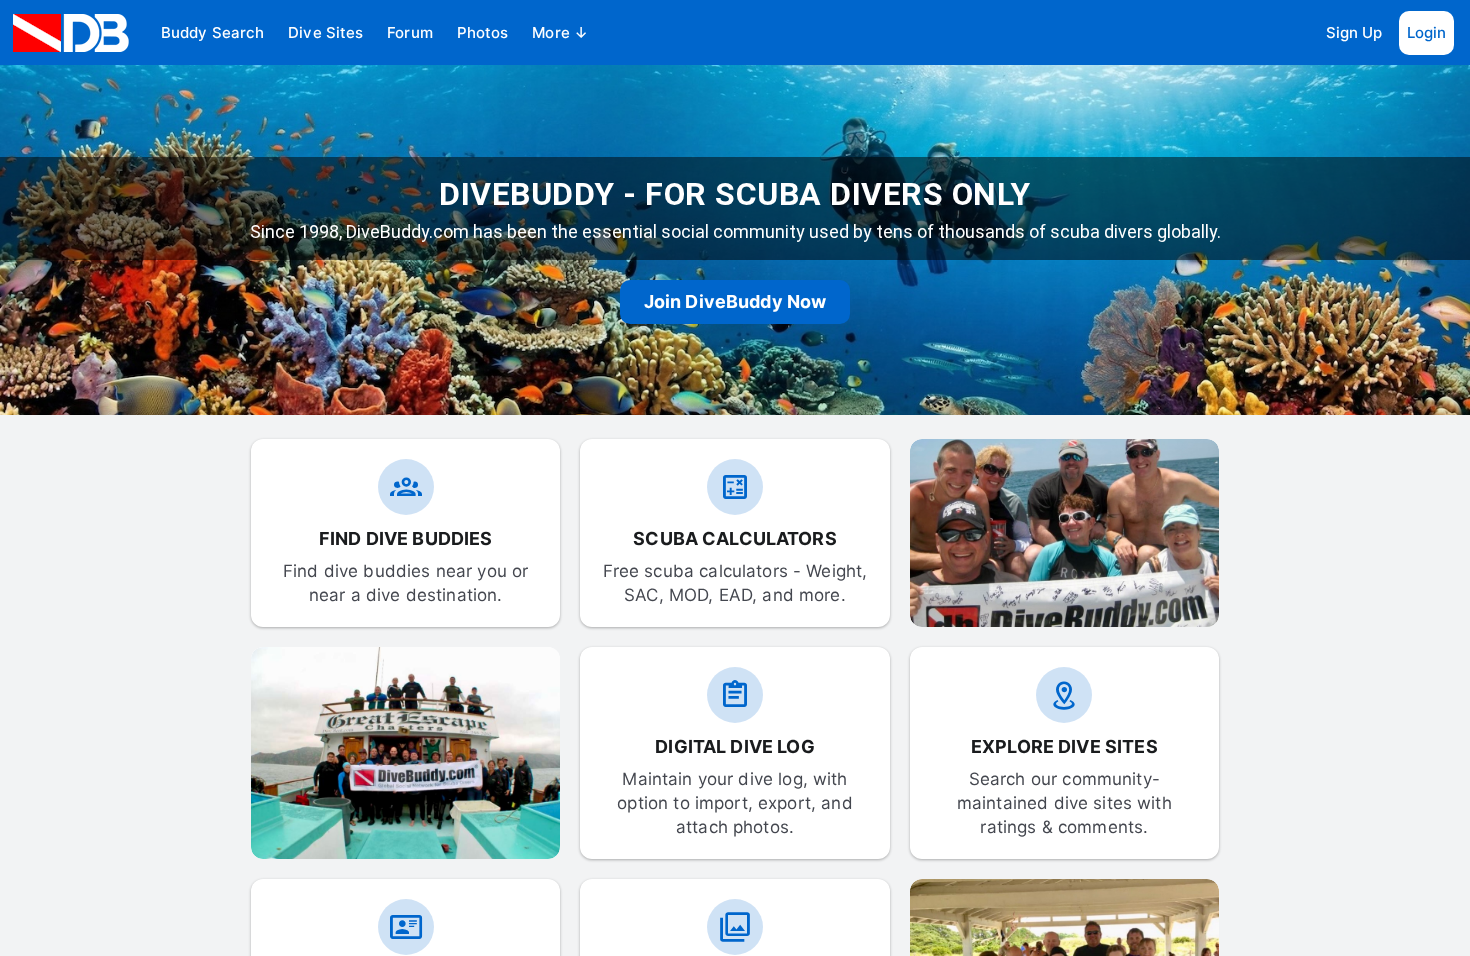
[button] (212, 33)
